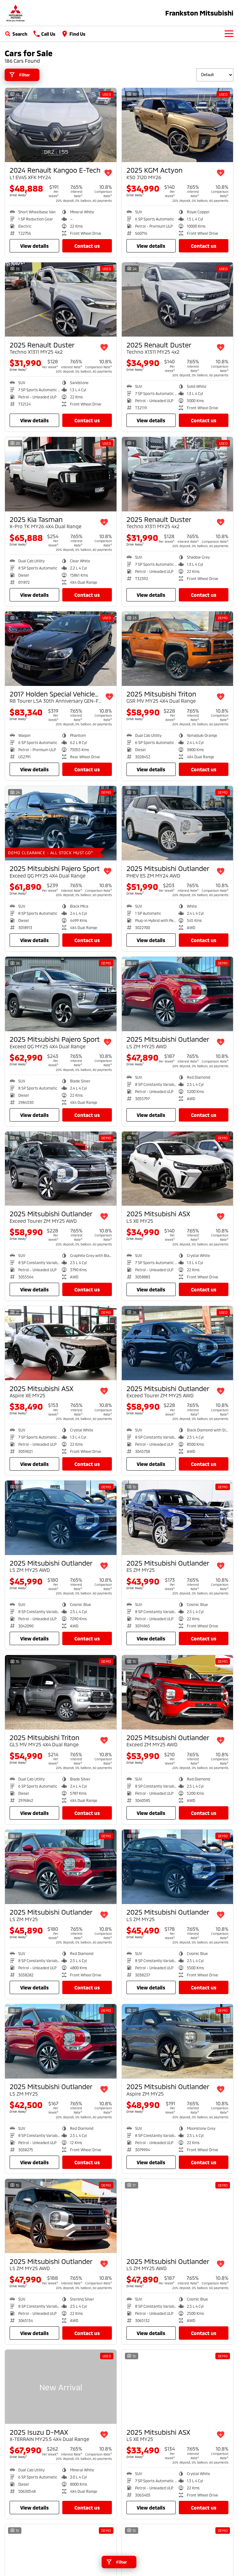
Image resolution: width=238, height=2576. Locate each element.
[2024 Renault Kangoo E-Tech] (61, 125)
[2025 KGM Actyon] (178, 125)
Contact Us (87, 246)
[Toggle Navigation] (229, 34)
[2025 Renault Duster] (61, 300)
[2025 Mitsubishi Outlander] (178, 823)
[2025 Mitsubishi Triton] (178, 649)
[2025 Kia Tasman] (61, 474)
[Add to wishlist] (108, 173)
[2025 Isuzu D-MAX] (61, 2387)
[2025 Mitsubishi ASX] (178, 1169)
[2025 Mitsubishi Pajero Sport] (61, 823)
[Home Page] (15, 13)
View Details (34, 246)
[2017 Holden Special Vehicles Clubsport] (61, 649)
